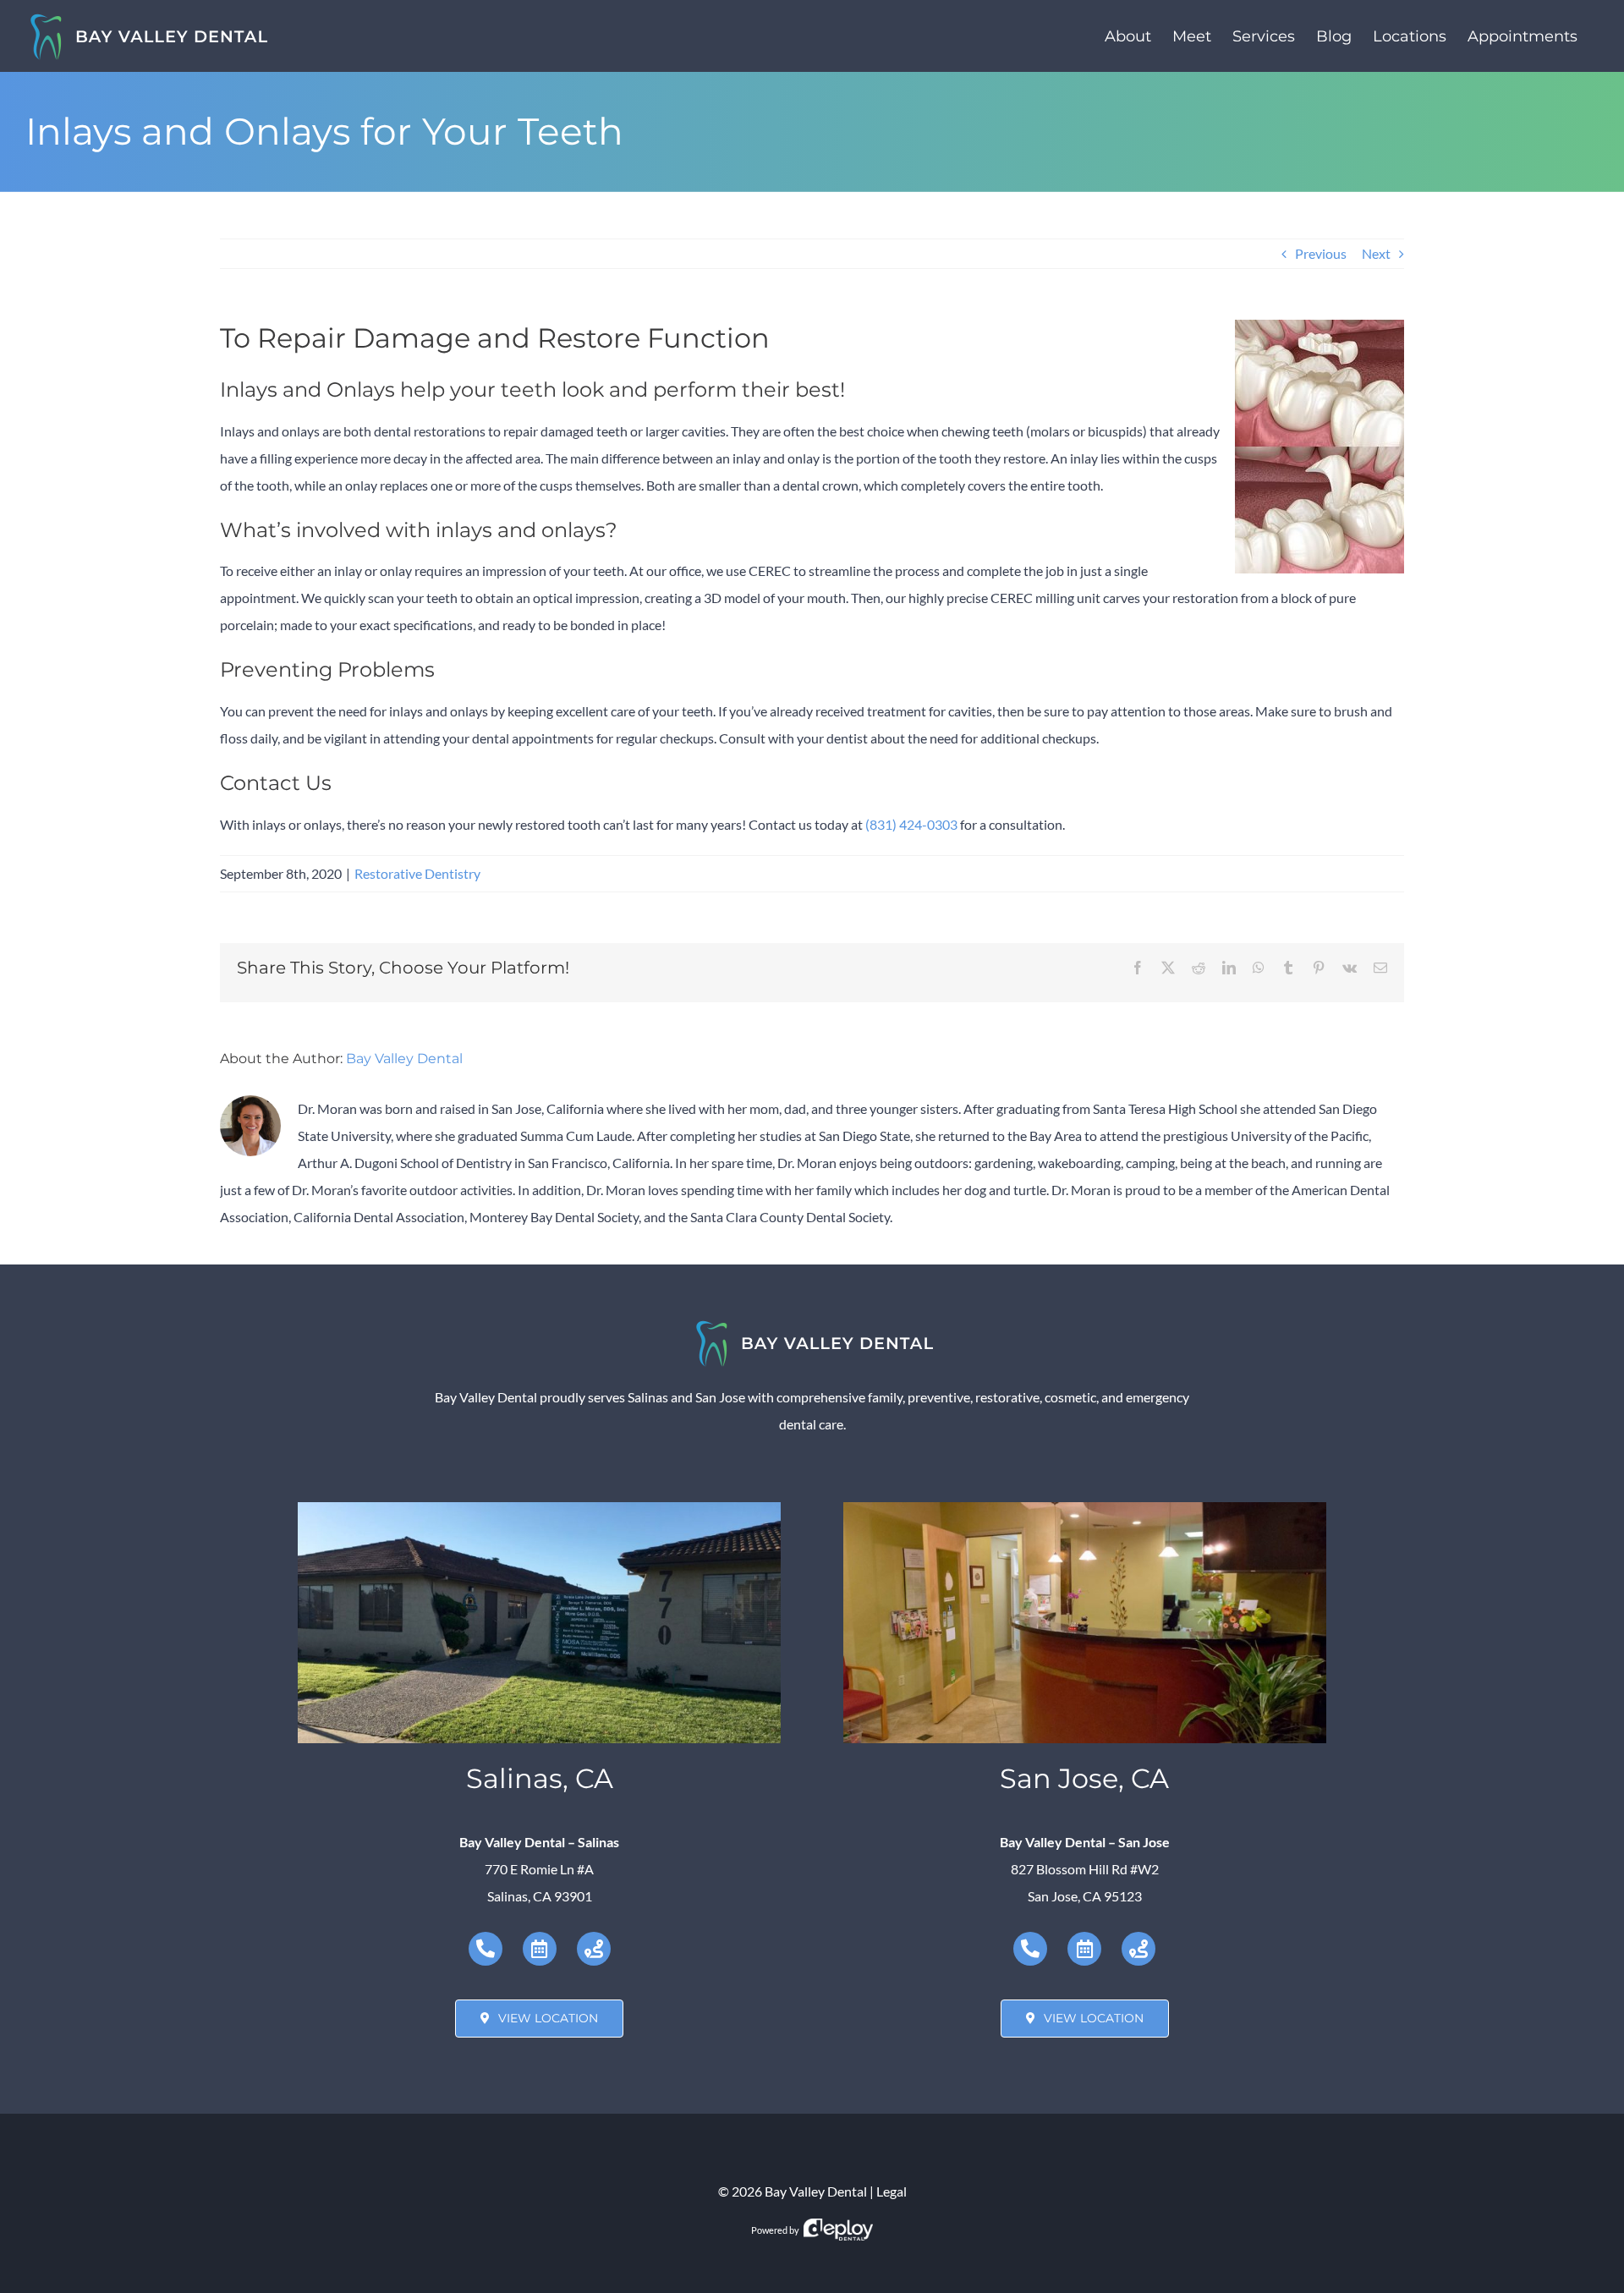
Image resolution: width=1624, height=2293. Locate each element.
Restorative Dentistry (417, 873)
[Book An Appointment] (540, 1949)
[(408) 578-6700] (1030, 1949)
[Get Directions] (594, 1949)
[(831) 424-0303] (486, 1949)
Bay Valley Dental (404, 1059)
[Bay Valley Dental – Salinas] (539, 1509)
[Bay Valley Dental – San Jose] (1085, 1509)
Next (1376, 253)
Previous (1321, 253)
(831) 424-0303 (911, 824)
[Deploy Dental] (838, 2230)
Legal (892, 2191)
